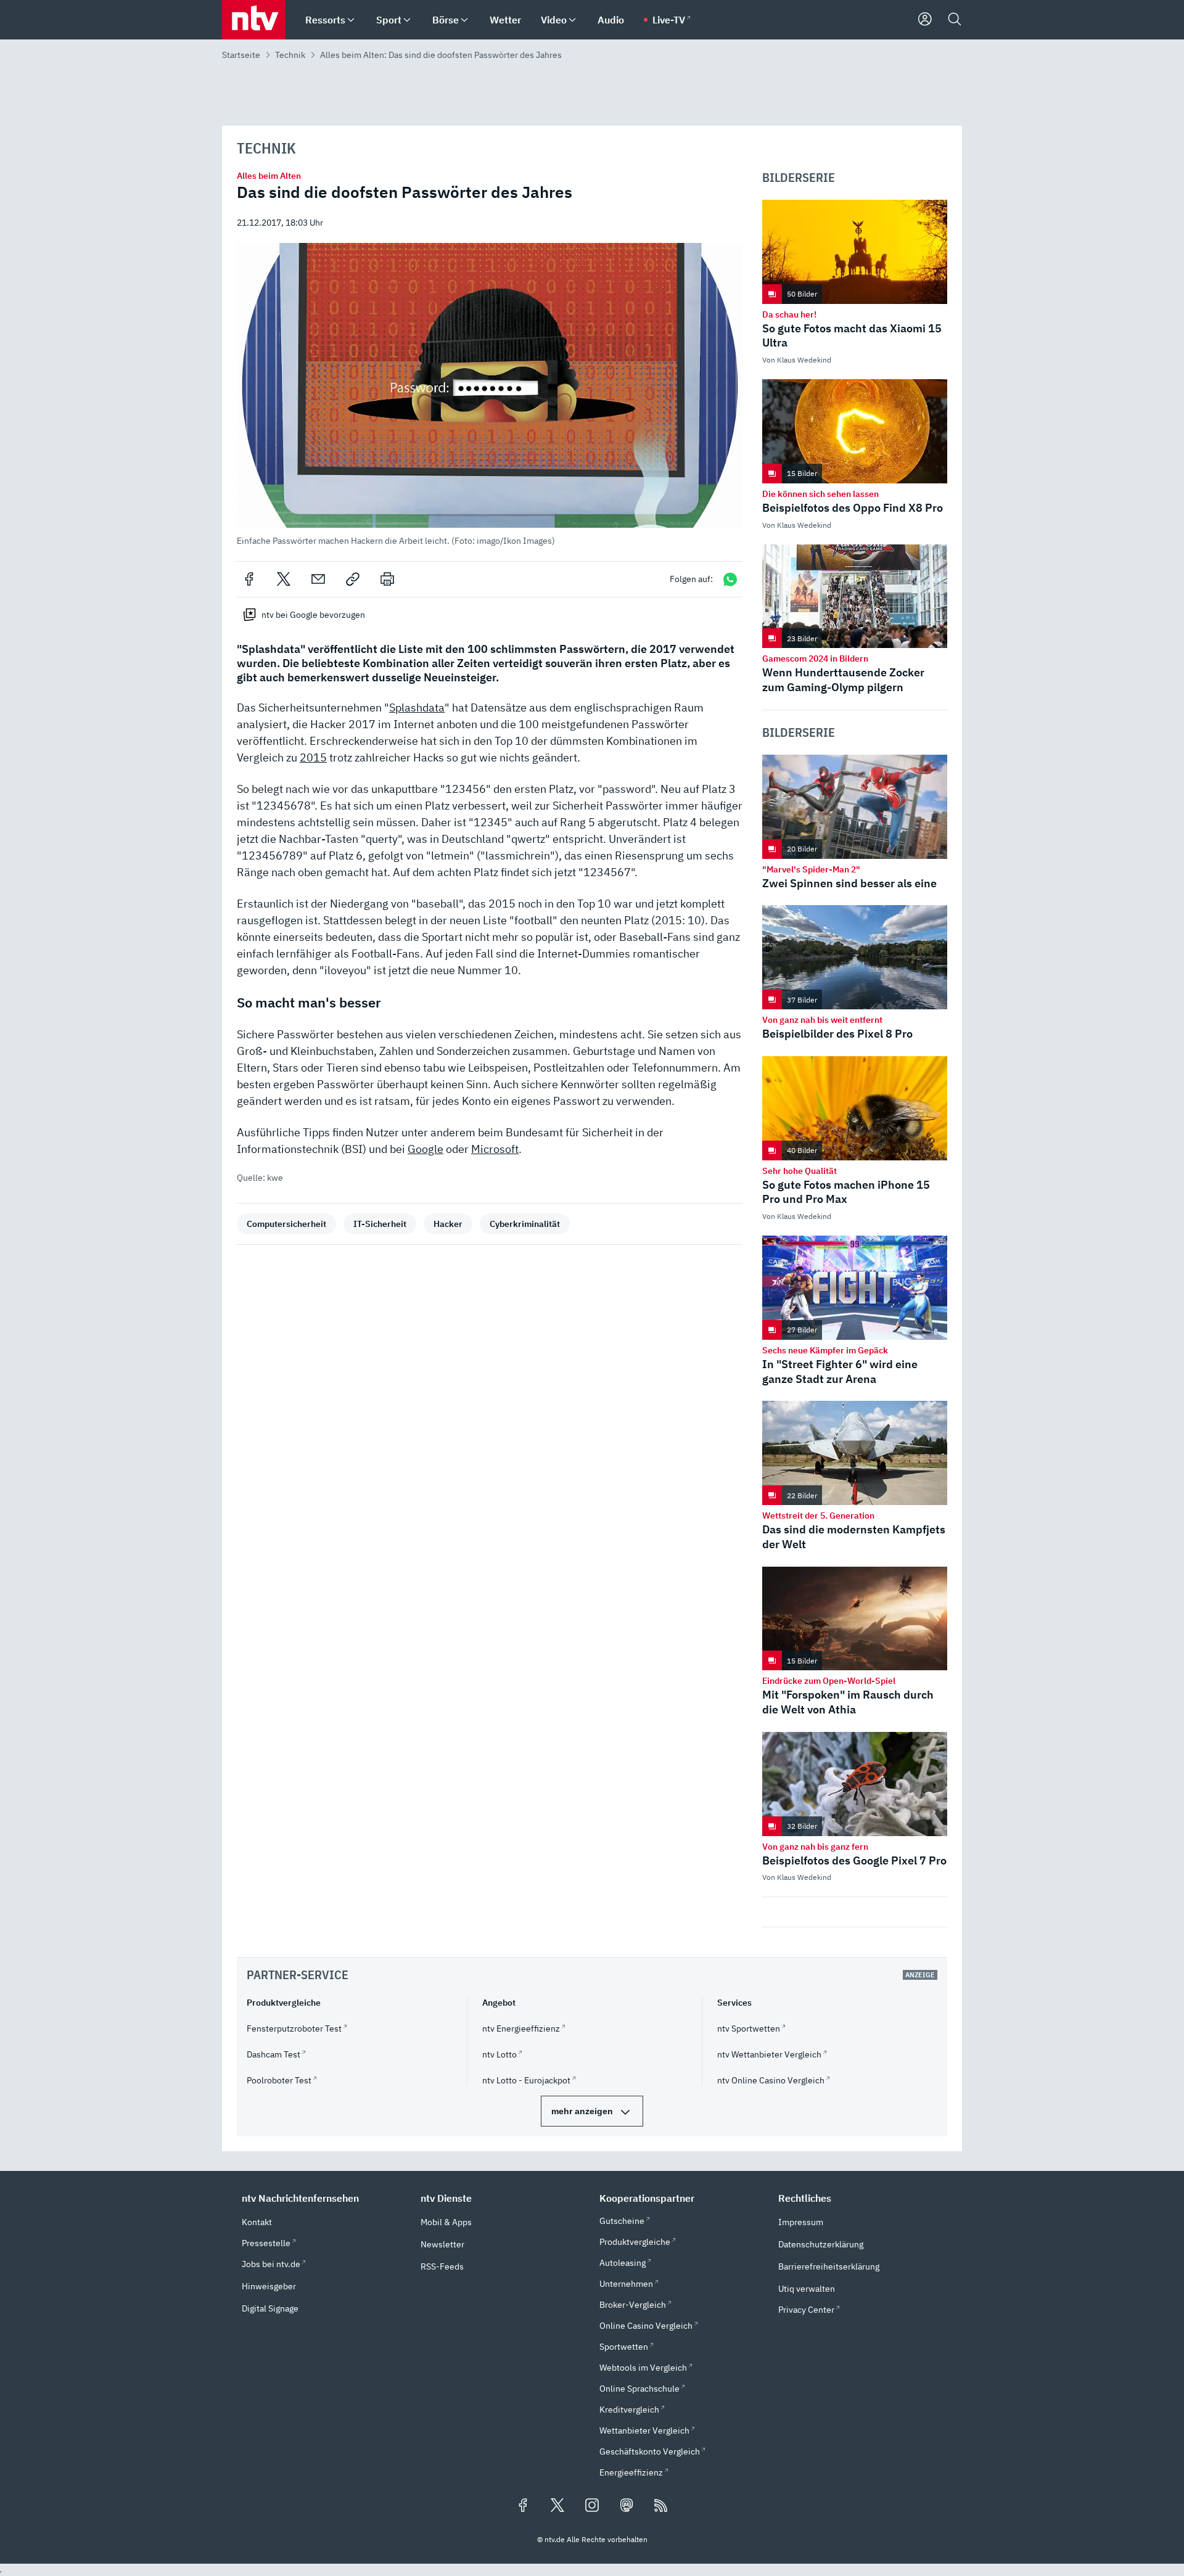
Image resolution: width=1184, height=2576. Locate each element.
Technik (290, 55)
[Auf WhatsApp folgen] (730, 579)
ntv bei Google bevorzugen (313, 615)
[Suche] (955, 20)
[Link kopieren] (353, 579)
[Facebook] (249, 579)
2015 (313, 757)
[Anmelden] (925, 20)
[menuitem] (351, 20)
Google (425, 1149)
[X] (284, 579)
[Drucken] (387, 579)
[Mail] (318, 579)
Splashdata (417, 708)
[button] (490, 394)
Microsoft (495, 1149)
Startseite (241, 55)
